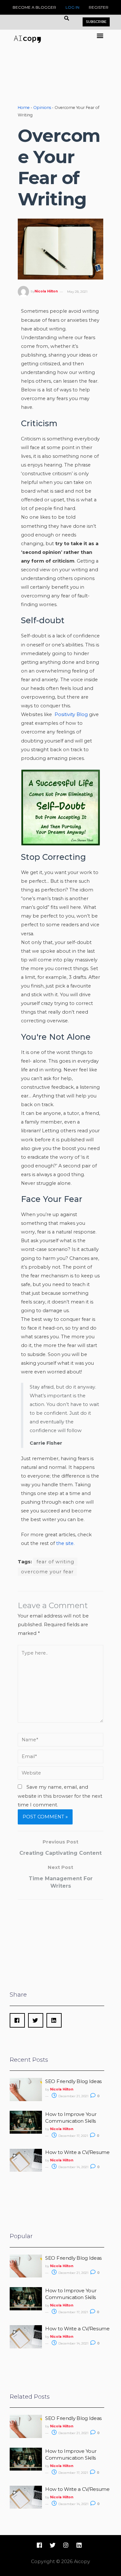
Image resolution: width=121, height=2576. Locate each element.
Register (99, 7)
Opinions (42, 108)
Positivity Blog (71, 714)
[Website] (60, 1774)
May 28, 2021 (77, 292)
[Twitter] (53, 2545)
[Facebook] (39, 2545)
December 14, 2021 (73, 2167)
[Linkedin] (79, 2545)
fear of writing (55, 1562)
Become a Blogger (34, 7)
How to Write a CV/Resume (77, 2152)
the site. (65, 1543)
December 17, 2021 (73, 2136)
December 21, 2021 (73, 2096)
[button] (100, 36)
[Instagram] (66, 2545)
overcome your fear (47, 1572)
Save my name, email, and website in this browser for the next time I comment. (60, 1796)
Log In (72, 7)
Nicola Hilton (46, 292)
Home (24, 108)
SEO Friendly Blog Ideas (73, 2081)
